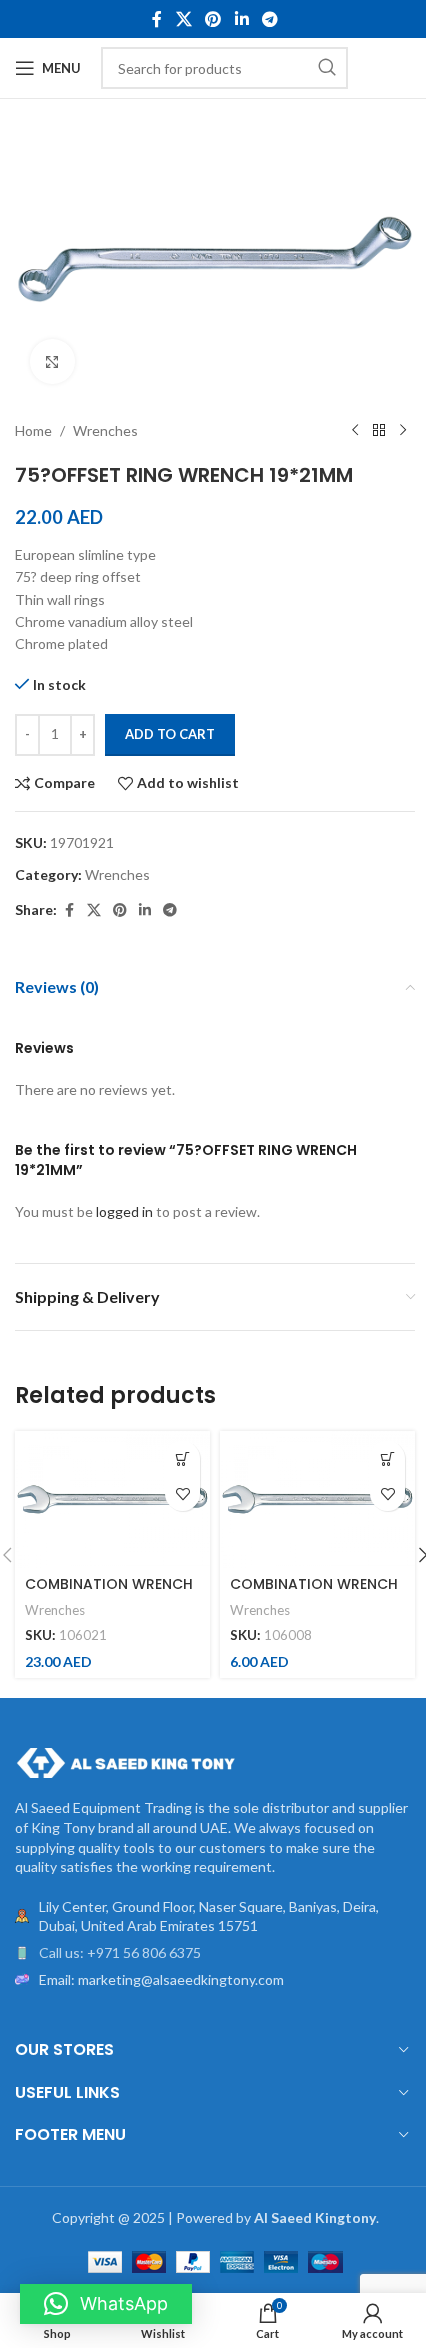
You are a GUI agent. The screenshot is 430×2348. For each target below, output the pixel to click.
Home (33, 430)
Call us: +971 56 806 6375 (120, 1952)
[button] (182, 1458)
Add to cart (170, 734)
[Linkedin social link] (241, 19)
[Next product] (403, 431)
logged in (124, 1211)
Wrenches (105, 430)
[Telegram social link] (269, 19)
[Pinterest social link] (213, 19)
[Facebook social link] (157, 19)
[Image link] (125, 1761)
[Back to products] (379, 431)
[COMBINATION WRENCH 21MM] (112, 1499)
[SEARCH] (327, 68)
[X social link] (183, 19)
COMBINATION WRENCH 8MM (314, 1594)
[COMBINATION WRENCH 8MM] (317, 1499)
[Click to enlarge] (52, 361)
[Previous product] (355, 431)
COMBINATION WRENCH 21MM (109, 1594)
